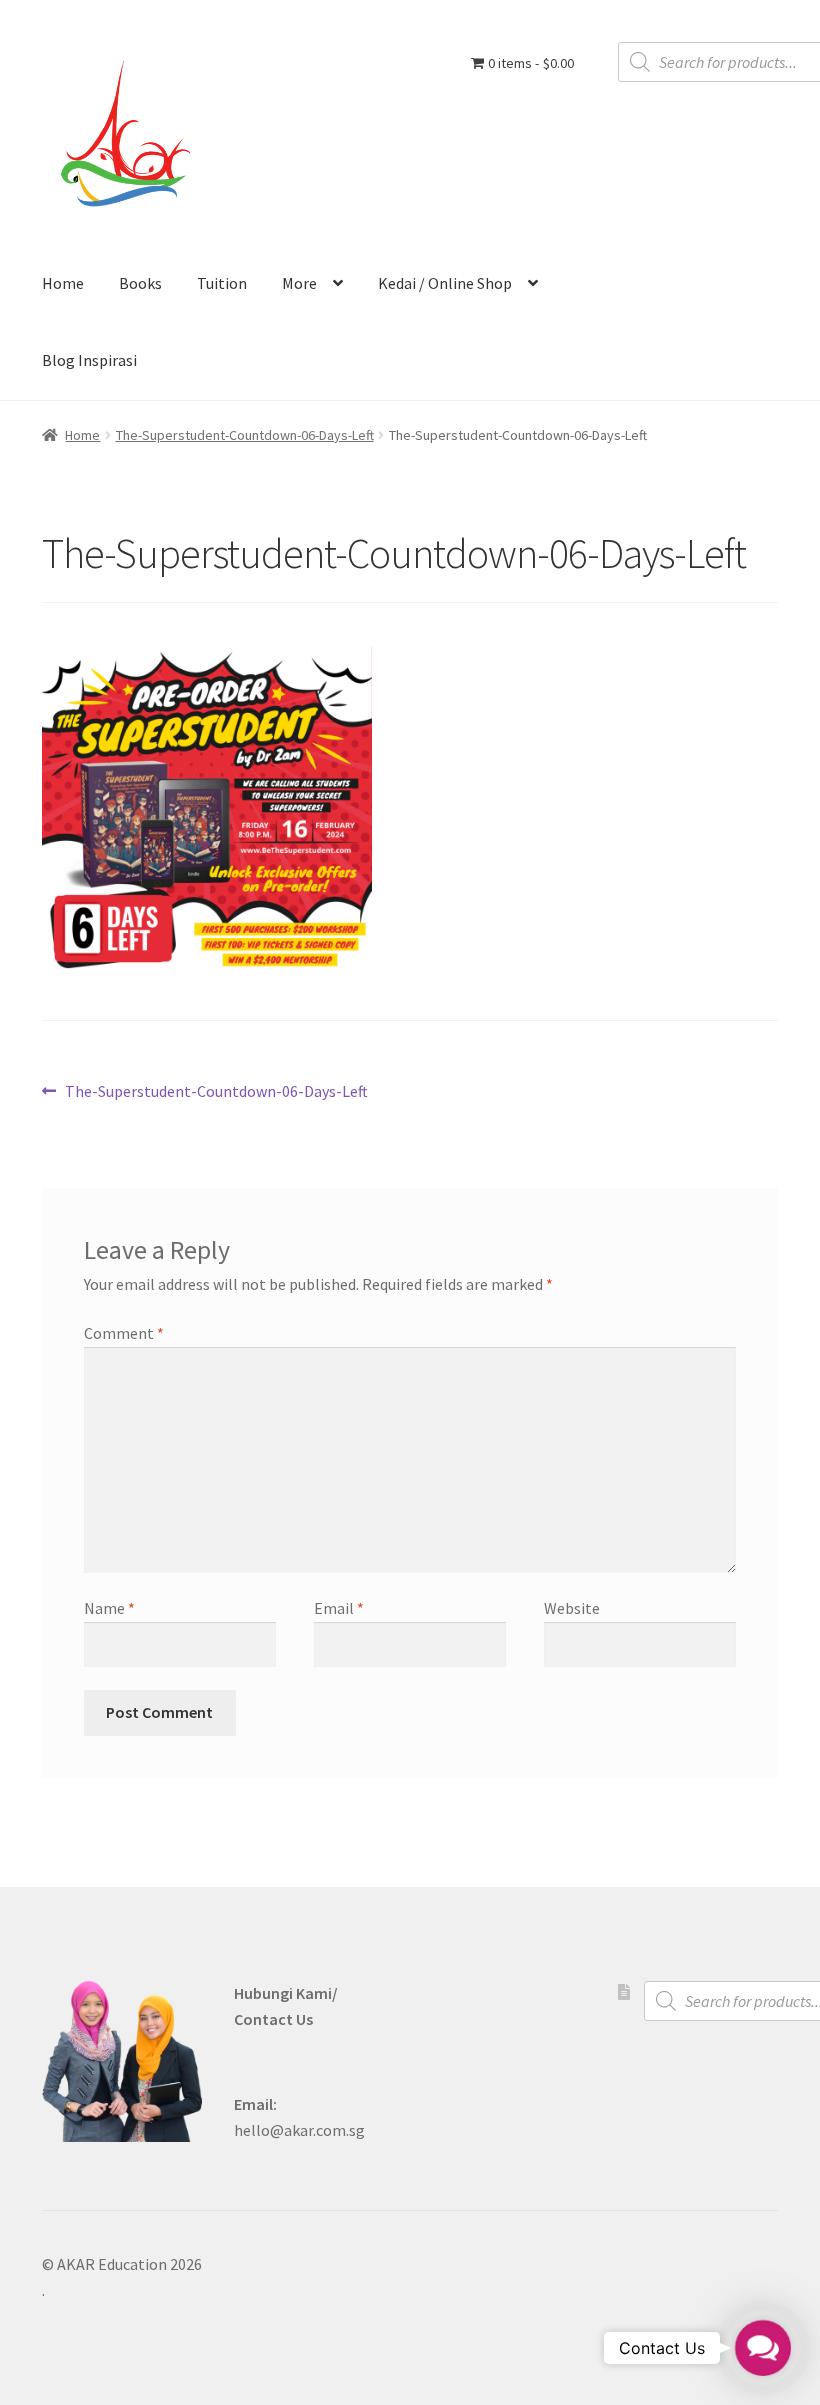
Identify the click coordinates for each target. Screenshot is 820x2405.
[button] (763, 2348)
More (299, 283)
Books (140, 283)
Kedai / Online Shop (445, 283)
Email (339, 1608)
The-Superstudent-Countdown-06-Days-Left (245, 435)
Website (572, 1608)
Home (63, 283)
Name (109, 1608)
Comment (124, 1333)
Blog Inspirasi (89, 360)
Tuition (222, 283)
